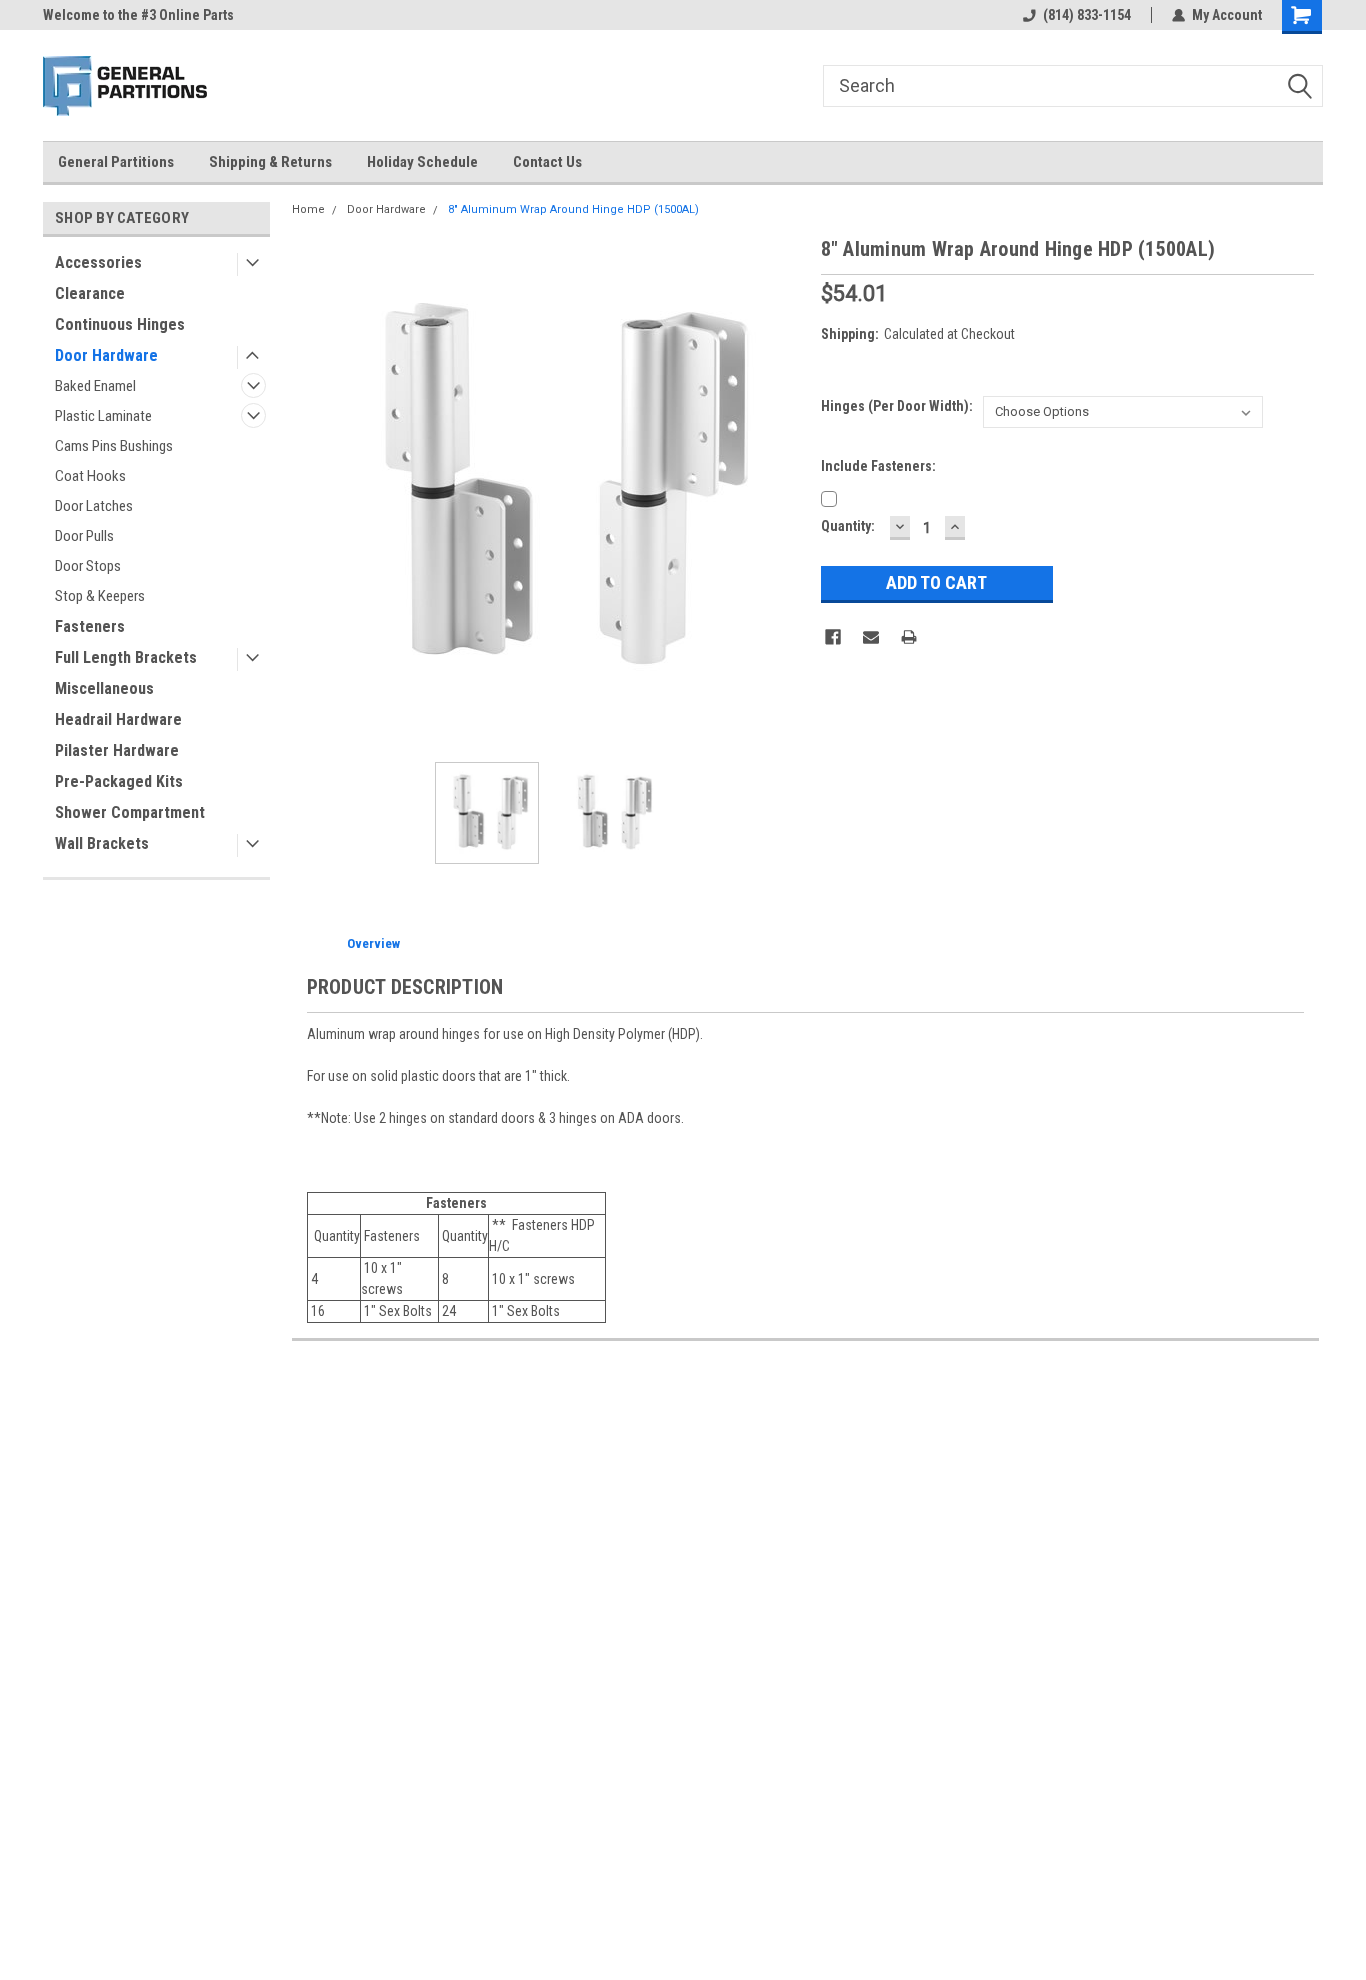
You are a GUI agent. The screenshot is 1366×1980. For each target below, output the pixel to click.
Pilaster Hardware (117, 750)
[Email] (871, 637)
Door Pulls (84, 536)
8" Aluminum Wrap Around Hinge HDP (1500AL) (573, 209)
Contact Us (547, 162)
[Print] (909, 637)
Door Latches (94, 506)
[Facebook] (833, 637)
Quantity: (848, 526)
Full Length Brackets (126, 657)
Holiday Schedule (422, 162)
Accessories (98, 262)
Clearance (90, 293)
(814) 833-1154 (1087, 15)
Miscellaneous (104, 688)
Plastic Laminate (103, 416)
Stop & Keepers (100, 596)
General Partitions (116, 162)
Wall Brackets (102, 843)
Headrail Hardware (118, 719)
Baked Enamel (95, 386)
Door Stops (88, 566)
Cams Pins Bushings (114, 446)
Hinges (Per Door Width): (897, 406)
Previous (312, 490)
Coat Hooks (90, 476)
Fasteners (90, 626)
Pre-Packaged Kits (119, 781)
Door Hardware (106, 355)
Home (308, 209)
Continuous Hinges (120, 324)
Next (786, 490)
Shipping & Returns (270, 162)
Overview (373, 943)
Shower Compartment (130, 812)
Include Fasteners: (878, 466)
